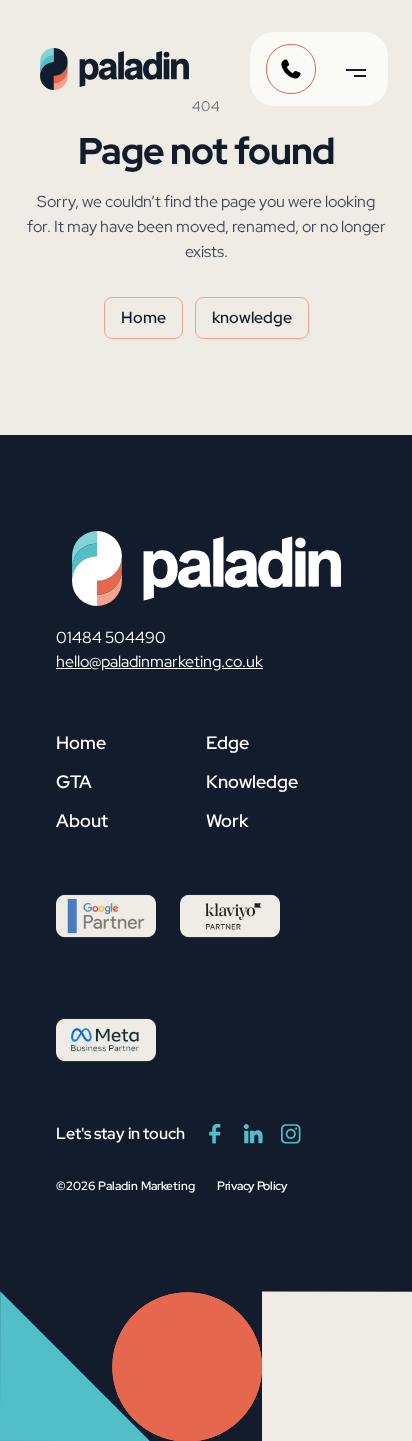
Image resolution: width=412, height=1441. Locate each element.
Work (227, 820)
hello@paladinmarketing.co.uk (159, 661)
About (82, 820)
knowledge (252, 317)
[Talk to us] (291, 69)
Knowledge (252, 781)
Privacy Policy (252, 1186)
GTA (74, 781)
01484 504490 (111, 637)
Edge (227, 742)
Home (143, 317)
